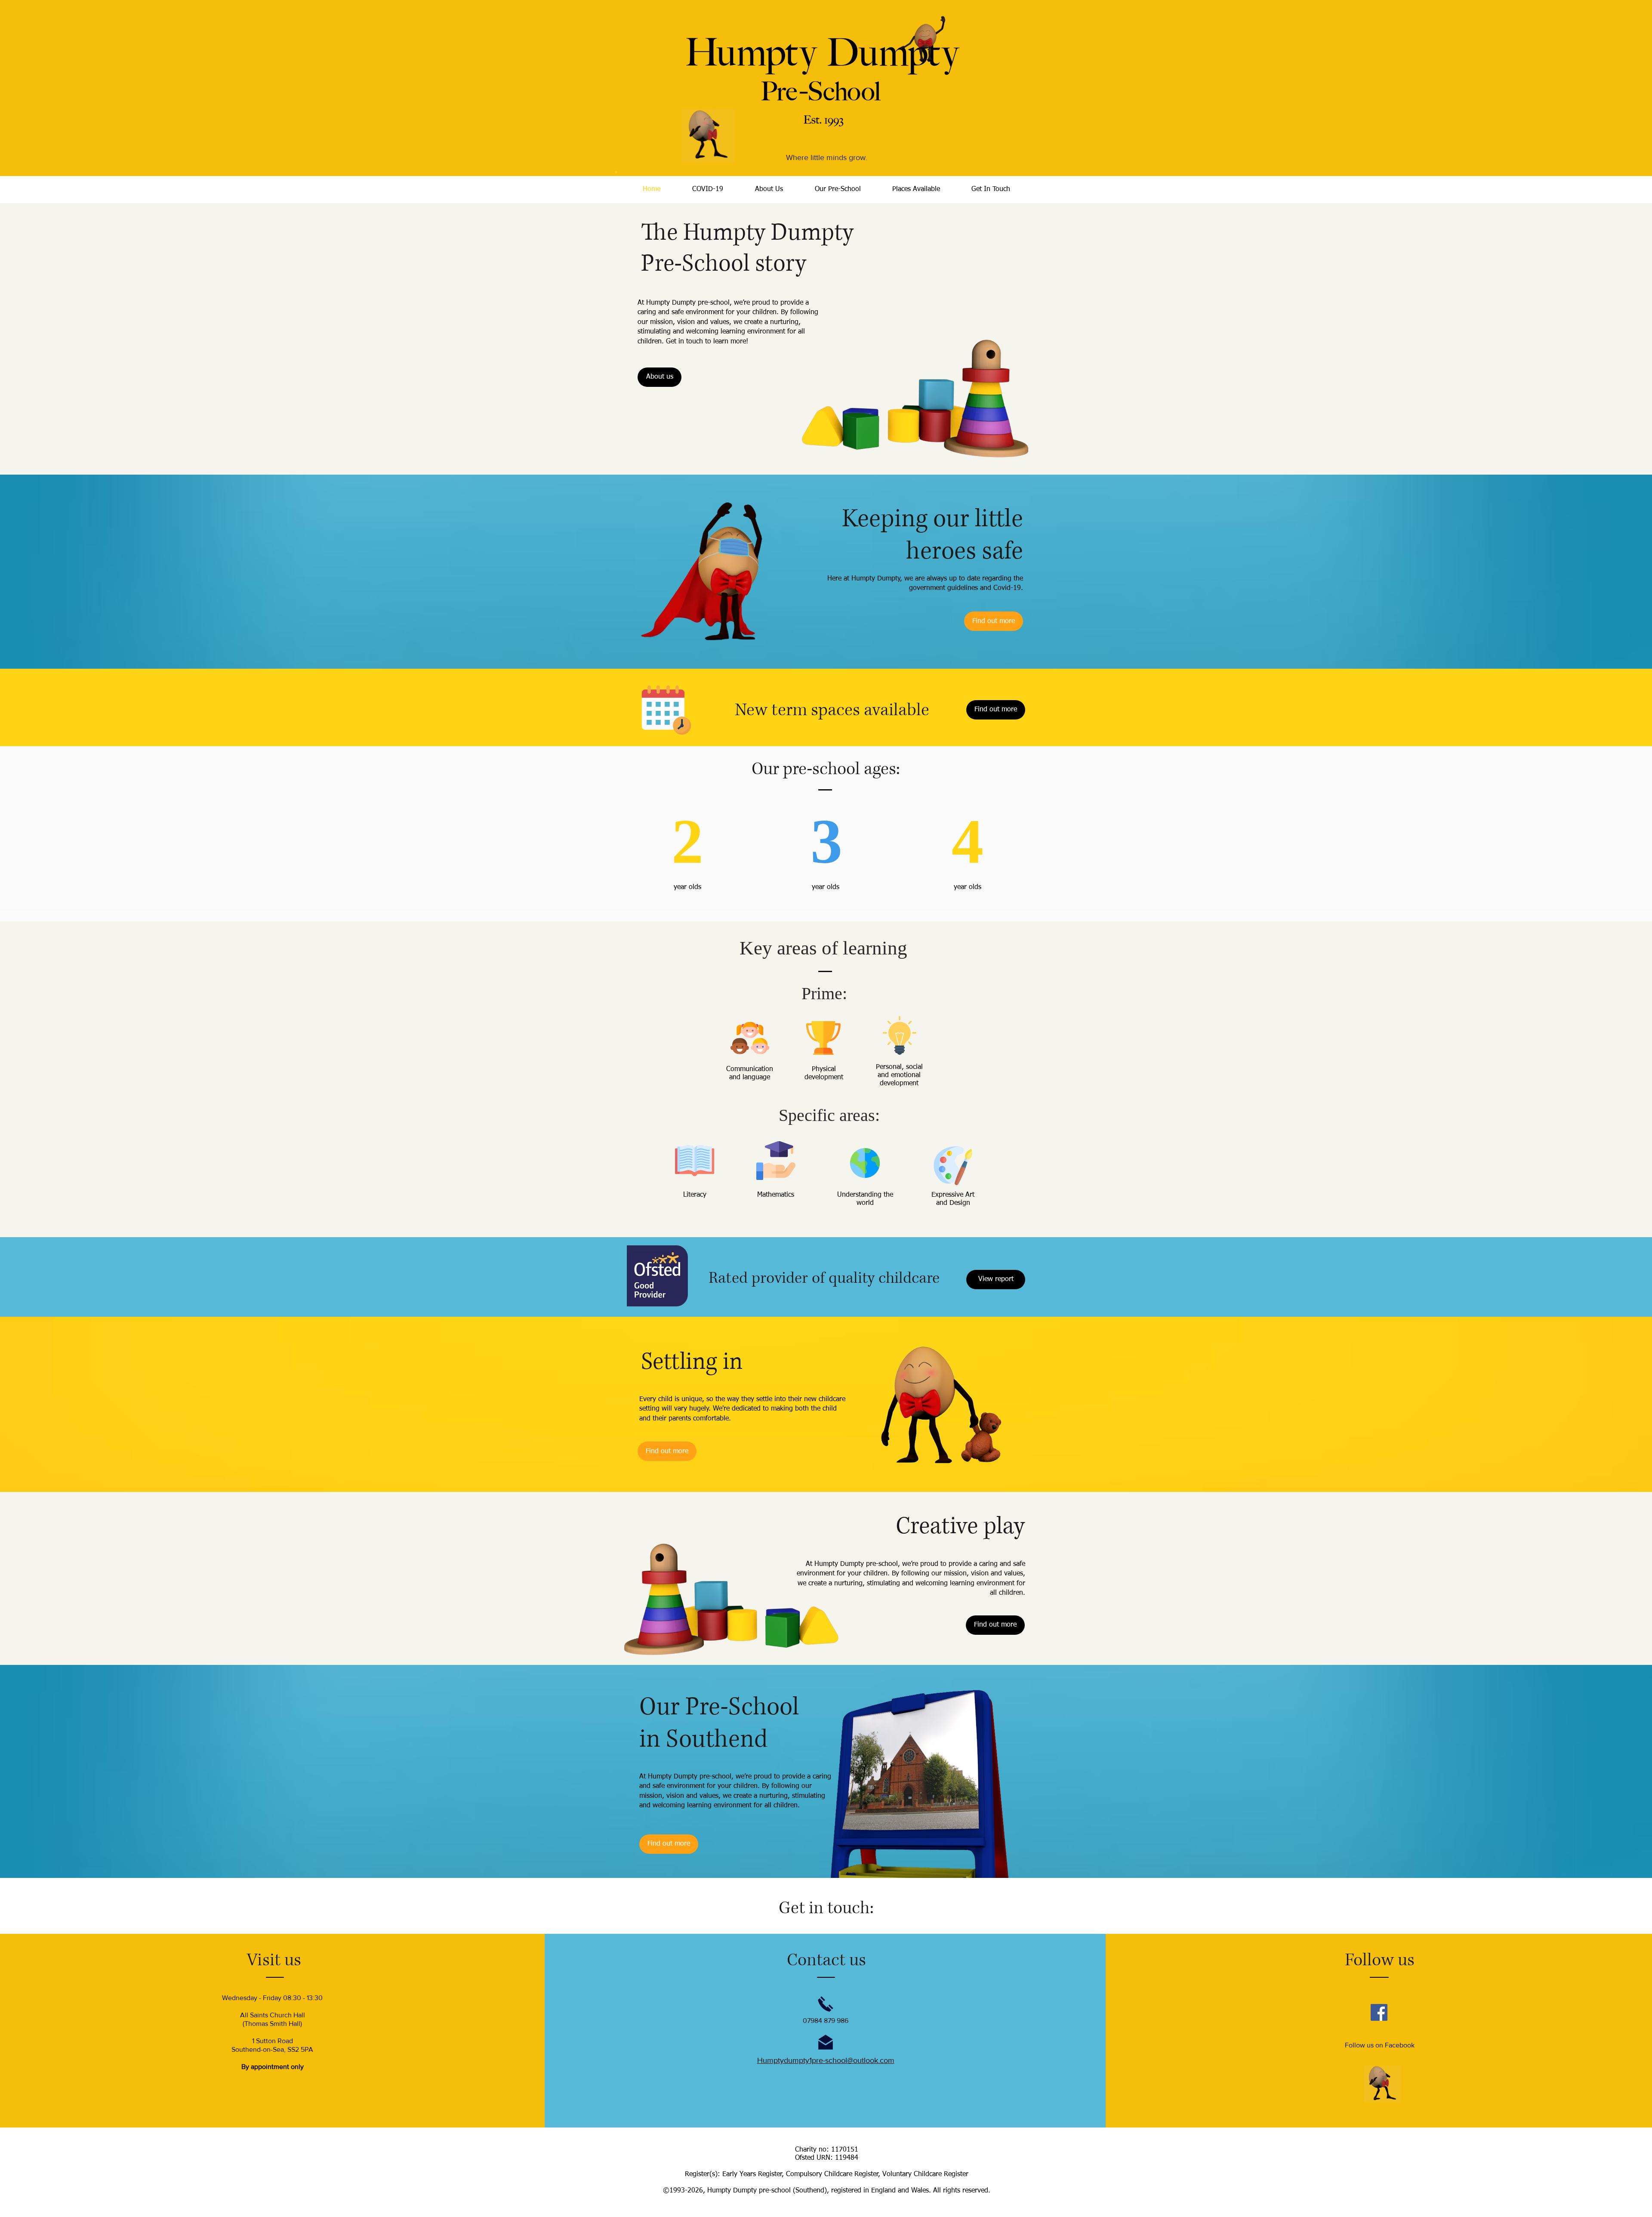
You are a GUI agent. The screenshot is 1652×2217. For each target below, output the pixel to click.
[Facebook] (1379, 2012)
